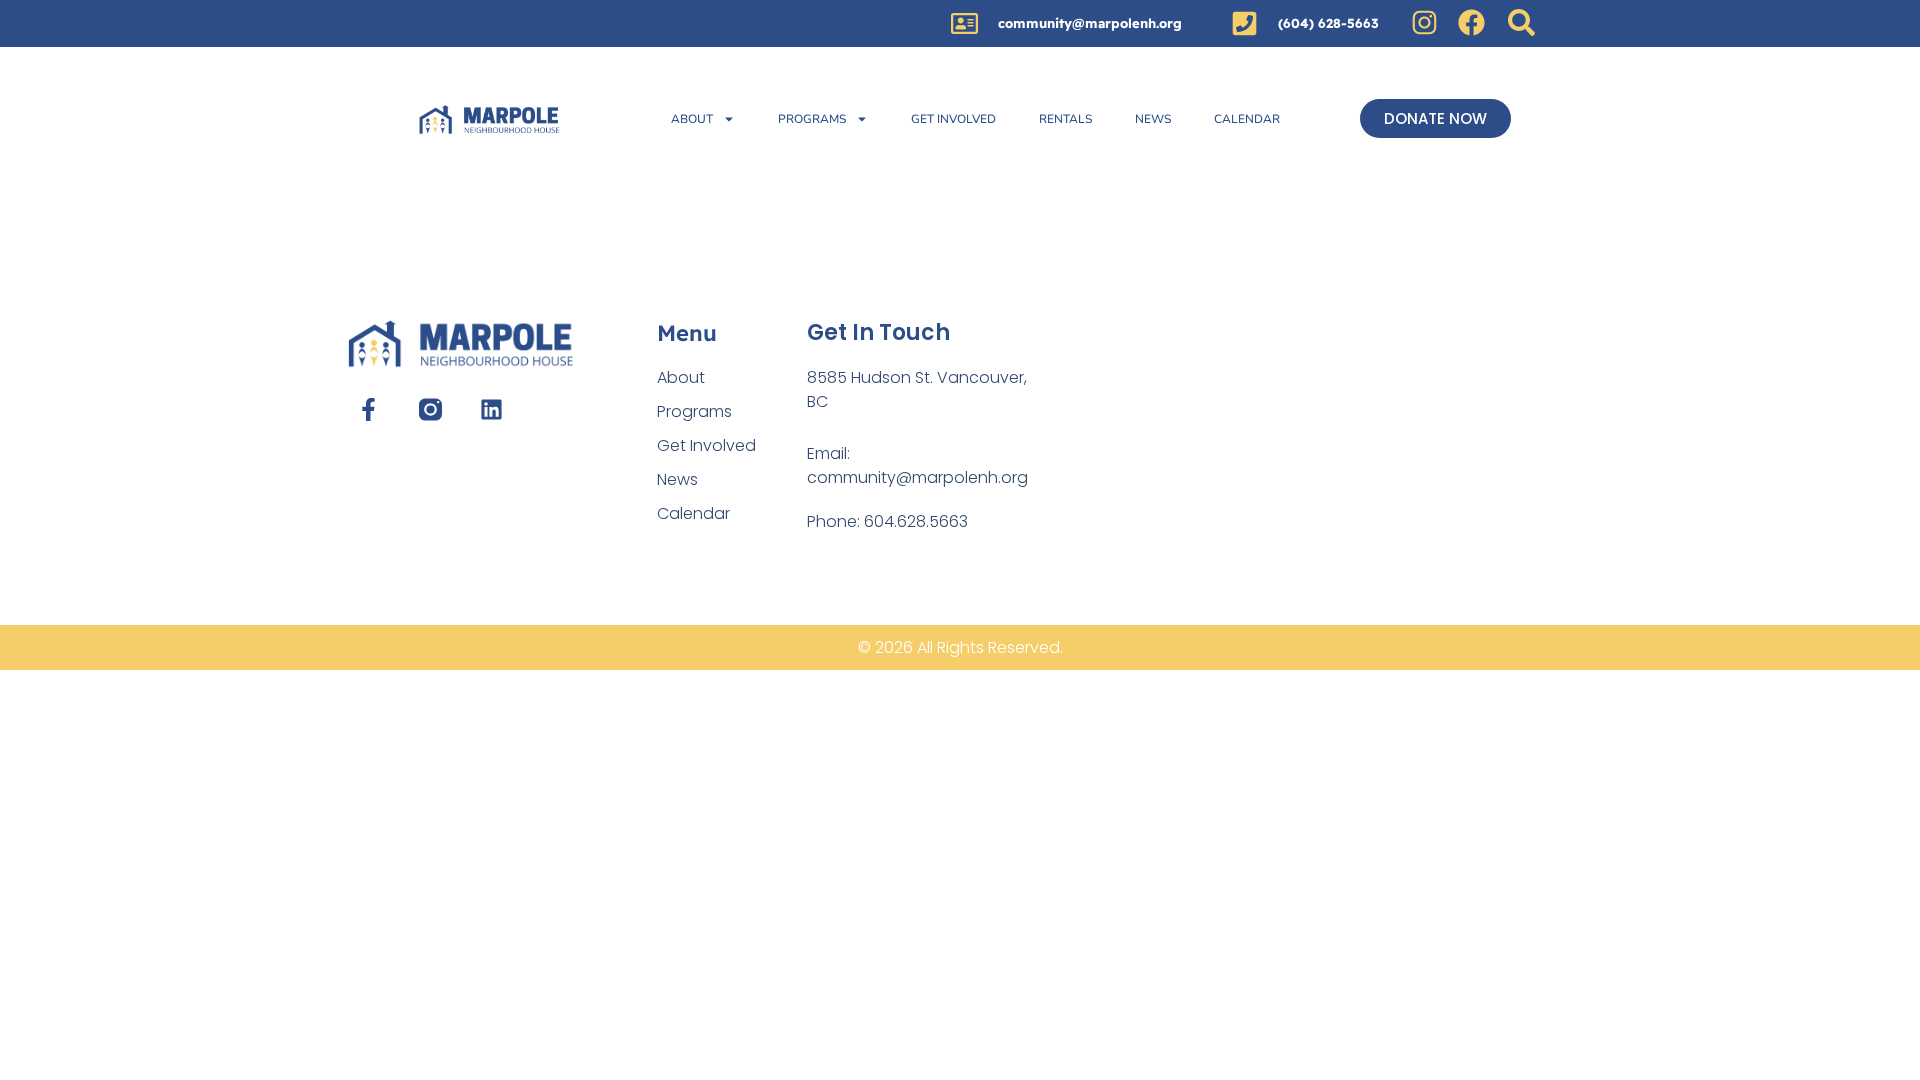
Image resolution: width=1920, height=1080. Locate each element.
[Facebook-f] (368, 409)
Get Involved (953, 119)
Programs (812, 119)
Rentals (1065, 119)
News (1153, 119)
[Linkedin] (491, 409)
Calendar (1247, 119)
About (692, 119)
